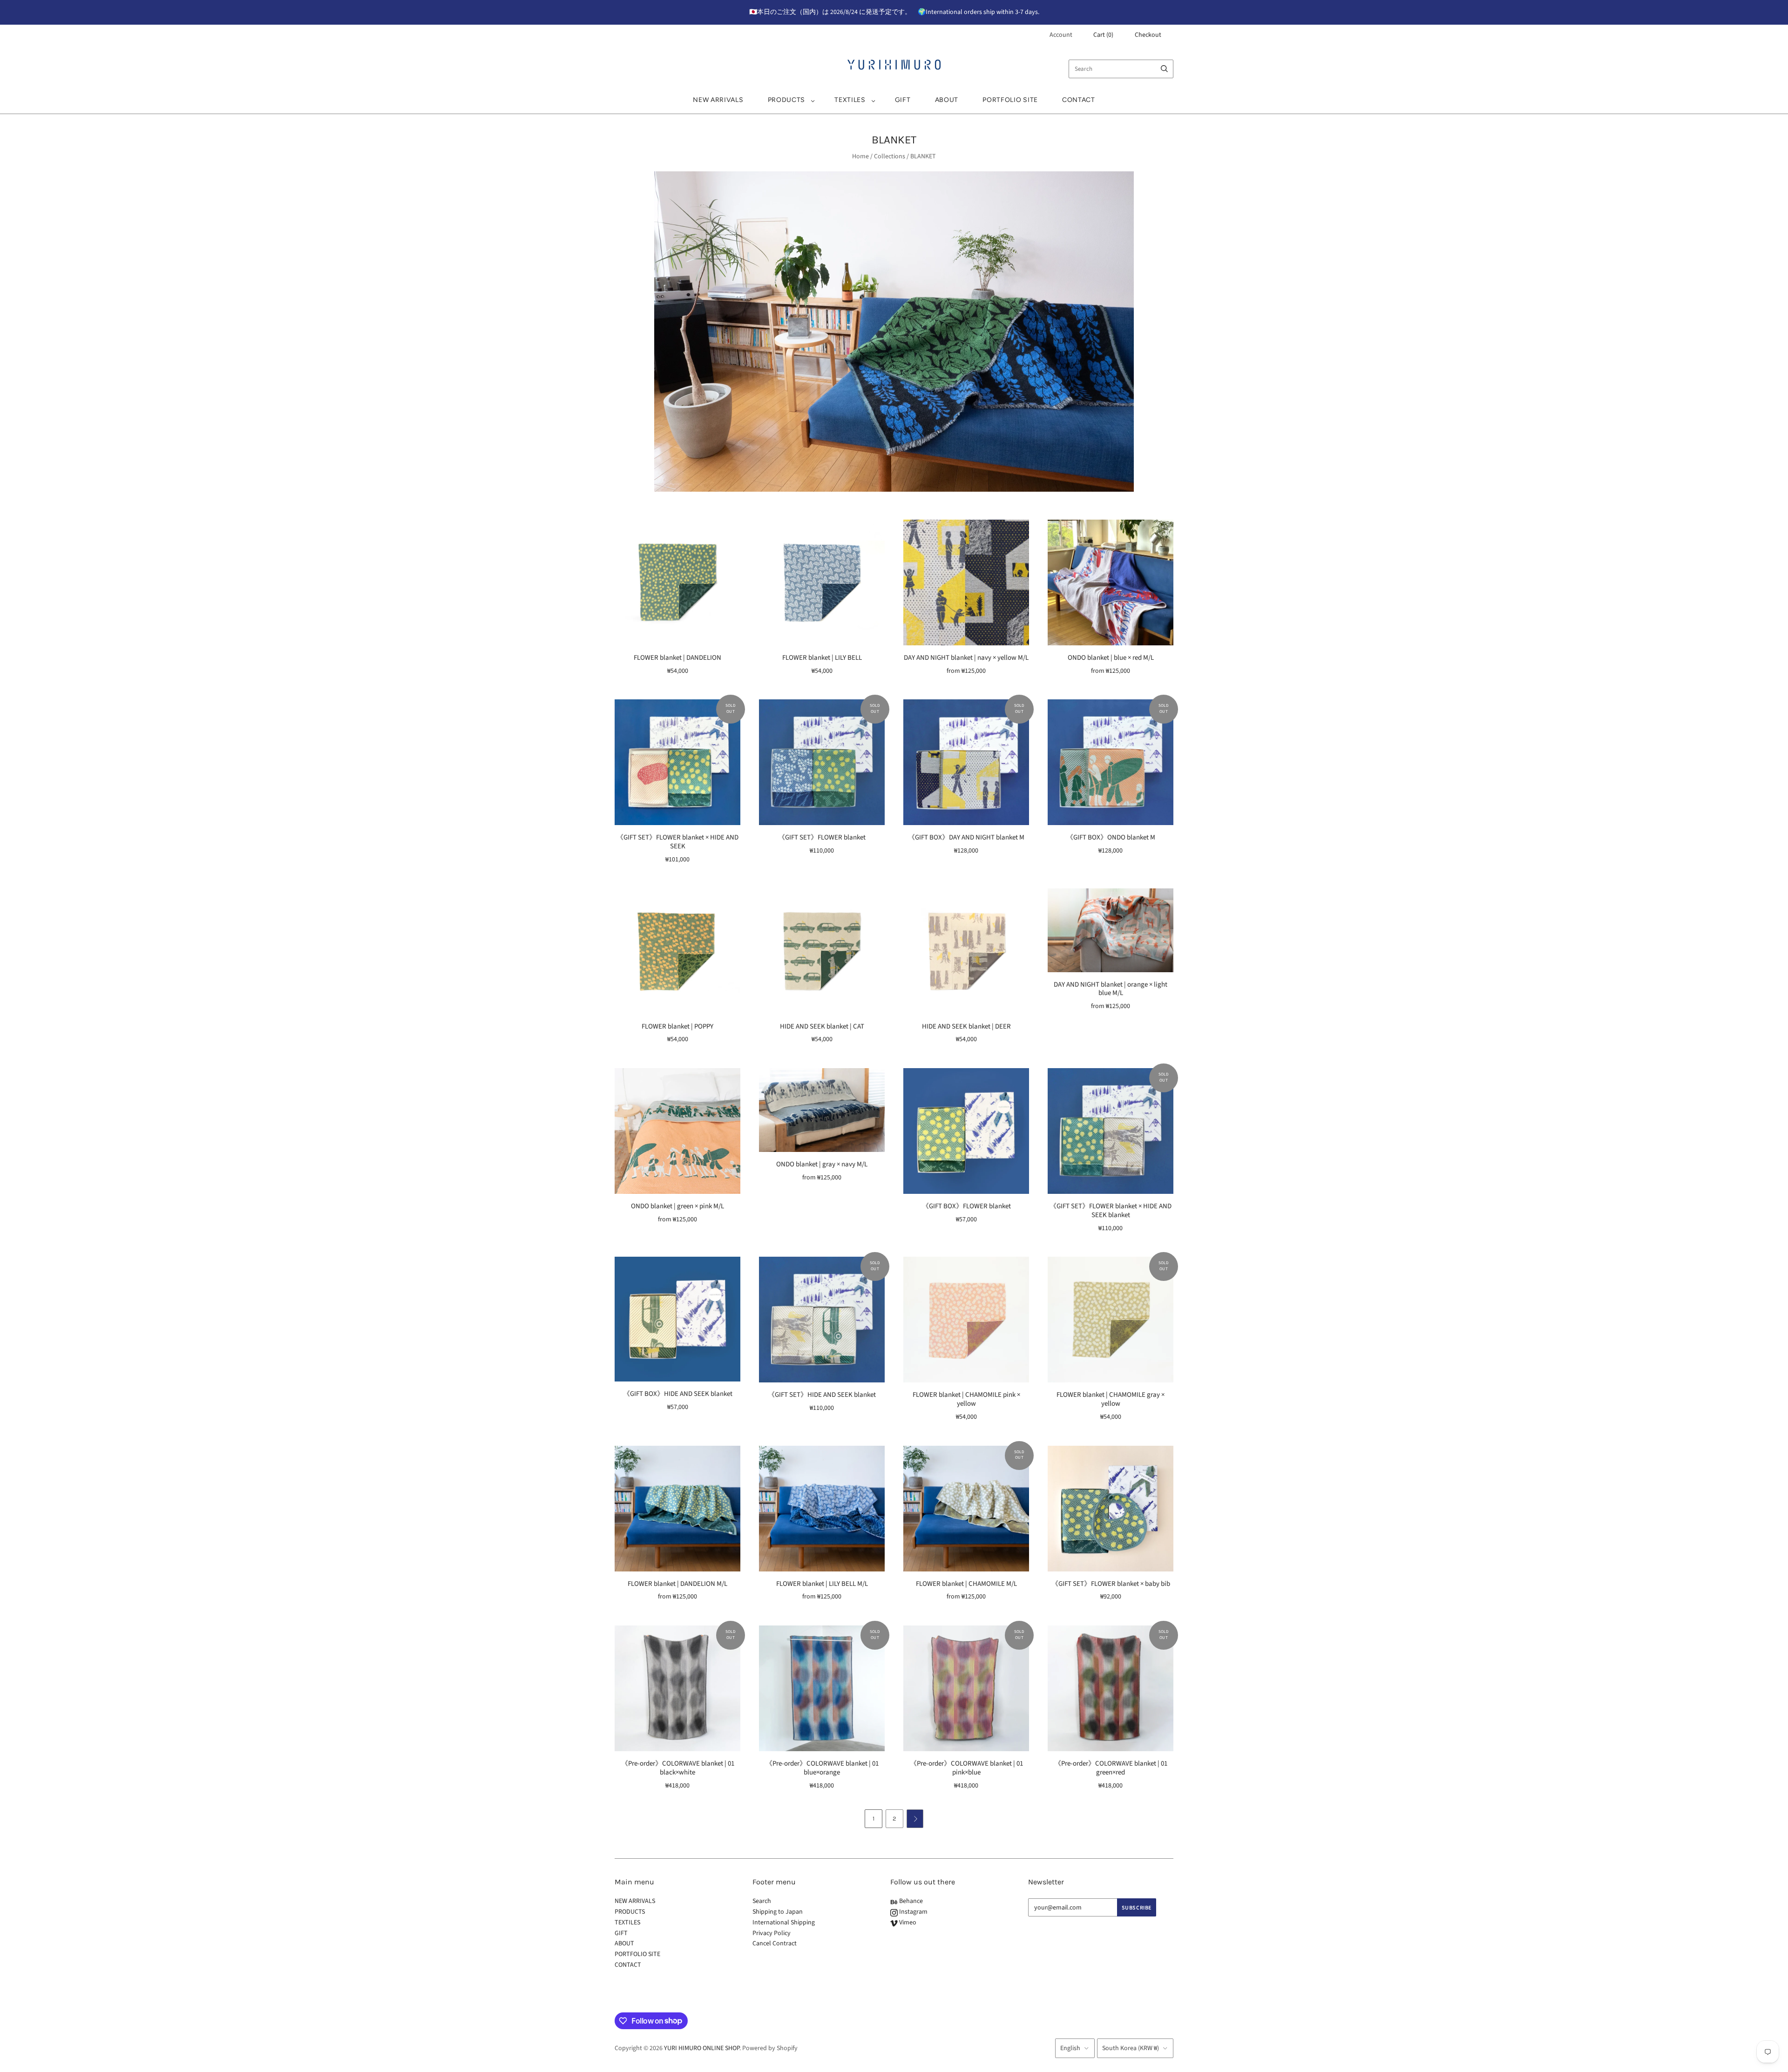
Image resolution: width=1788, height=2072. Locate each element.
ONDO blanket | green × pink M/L (677, 1206)
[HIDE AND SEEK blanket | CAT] (822, 951)
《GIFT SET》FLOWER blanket (822, 837)
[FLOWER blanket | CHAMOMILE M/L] (966, 1509)
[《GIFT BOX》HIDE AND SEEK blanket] (677, 1319)
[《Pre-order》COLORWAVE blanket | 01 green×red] (1111, 1688)
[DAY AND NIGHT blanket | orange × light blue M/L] (1111, 930)
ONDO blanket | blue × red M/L (1111, 658)
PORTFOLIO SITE (1010, 100)
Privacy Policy (772, 1933)
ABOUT (947, 100)
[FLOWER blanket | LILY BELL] (822, 582)
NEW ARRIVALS (718, 100)
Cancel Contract (775, 1943)
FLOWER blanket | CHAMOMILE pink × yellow (966, 1399)
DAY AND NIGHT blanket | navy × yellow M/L (966, 658)
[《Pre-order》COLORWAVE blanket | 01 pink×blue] (966, 1688)
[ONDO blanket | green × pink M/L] (677, 1131)
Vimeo (907, 1923)
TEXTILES (850, 100)
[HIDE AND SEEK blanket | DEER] (966, 951)
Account (1061, 35)
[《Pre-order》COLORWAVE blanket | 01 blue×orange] (822, 1688)
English (1070, 2048)
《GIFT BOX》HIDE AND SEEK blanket (678, 1394)
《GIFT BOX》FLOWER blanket (966, 1206)
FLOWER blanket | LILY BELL (822, 658)
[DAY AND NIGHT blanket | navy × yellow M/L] (966, 582)
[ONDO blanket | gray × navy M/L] (822, 1110)
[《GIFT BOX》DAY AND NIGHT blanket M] (966, 762)
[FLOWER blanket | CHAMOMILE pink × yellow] (966, 1320)
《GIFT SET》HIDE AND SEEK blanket (822, 1395)
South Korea (1131, 2048)
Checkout (1148, 35)
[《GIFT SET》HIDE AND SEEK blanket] (822, 1320)
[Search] (1164, 69)
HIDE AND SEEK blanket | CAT (822, 1026)
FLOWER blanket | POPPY (677, 1026)
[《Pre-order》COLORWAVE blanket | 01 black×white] (677, 1688)
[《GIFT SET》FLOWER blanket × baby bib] (1111, 1509)
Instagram (913, 1912)
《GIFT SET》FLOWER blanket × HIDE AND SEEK (677, 842)
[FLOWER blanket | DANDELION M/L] (677, 1509)
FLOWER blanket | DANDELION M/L (677, 1584)
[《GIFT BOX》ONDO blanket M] (1111, 762)
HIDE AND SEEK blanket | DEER (966, 1026)
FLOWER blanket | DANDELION (677, 658)
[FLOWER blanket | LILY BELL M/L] (822, 1509)
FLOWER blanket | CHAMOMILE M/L (966, 1584)
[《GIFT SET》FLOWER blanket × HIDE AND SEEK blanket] (1111, 1131)
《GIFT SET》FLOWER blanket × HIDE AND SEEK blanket (1111, 1211)
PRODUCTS (787, 100)
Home (860, 156)
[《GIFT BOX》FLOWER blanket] (966, 1131)
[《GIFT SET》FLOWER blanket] (822, 762)
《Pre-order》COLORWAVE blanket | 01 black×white (678, 1768)
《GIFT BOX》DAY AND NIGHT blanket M (966, 837)
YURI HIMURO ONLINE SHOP (702, 2048)
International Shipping (784, 1923)
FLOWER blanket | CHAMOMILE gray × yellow (1111, 1399)
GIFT (903, 100)
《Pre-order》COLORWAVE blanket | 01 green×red (1111, 1768)
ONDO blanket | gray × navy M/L (822, 1164)
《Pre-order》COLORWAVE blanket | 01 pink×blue (966, 1768)
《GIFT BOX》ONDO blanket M (1111, 837)
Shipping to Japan (778, 1912)
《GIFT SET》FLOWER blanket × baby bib (1111, 1584)
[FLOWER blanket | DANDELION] (677, 582)
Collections (890, 156)
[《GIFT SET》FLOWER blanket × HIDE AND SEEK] (677, 762)
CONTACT (1079, 100)
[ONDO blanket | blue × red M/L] (1111, 582)
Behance (910, 1901)
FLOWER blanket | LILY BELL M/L (822, 1584)
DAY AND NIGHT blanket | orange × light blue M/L (1111, 989)
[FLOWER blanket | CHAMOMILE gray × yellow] (1111, 1320)
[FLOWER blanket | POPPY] (677, 951)
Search (762, 1901)
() (1103, 35)
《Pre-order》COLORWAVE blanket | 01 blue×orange (822, 1768)
